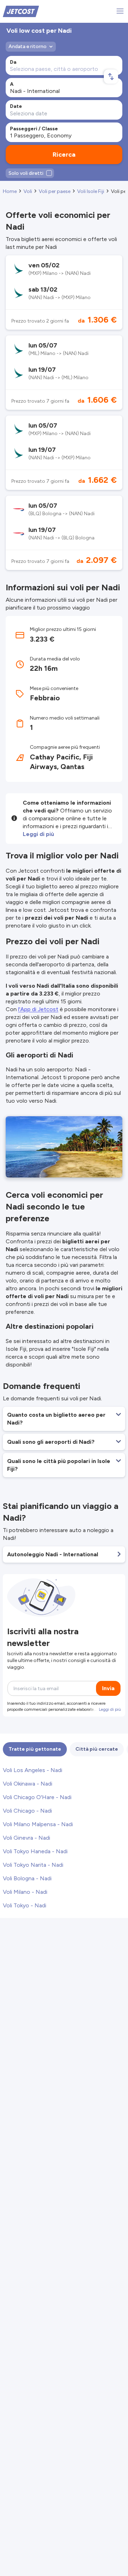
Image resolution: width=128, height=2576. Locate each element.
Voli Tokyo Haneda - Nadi (35, 1851)
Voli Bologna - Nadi (27, 1878)
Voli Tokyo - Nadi (25, 1905)
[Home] (21, 11)
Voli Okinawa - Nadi (28, 1784)
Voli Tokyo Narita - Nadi (33, 1865)
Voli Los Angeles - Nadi (33, 1770)
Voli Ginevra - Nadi (26, 1838)
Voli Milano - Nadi (25, 1892)
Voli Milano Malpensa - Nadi (38, 1824)
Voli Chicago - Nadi (27, 1811)
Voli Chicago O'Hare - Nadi (37, 1797)
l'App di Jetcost (38, 1009)
